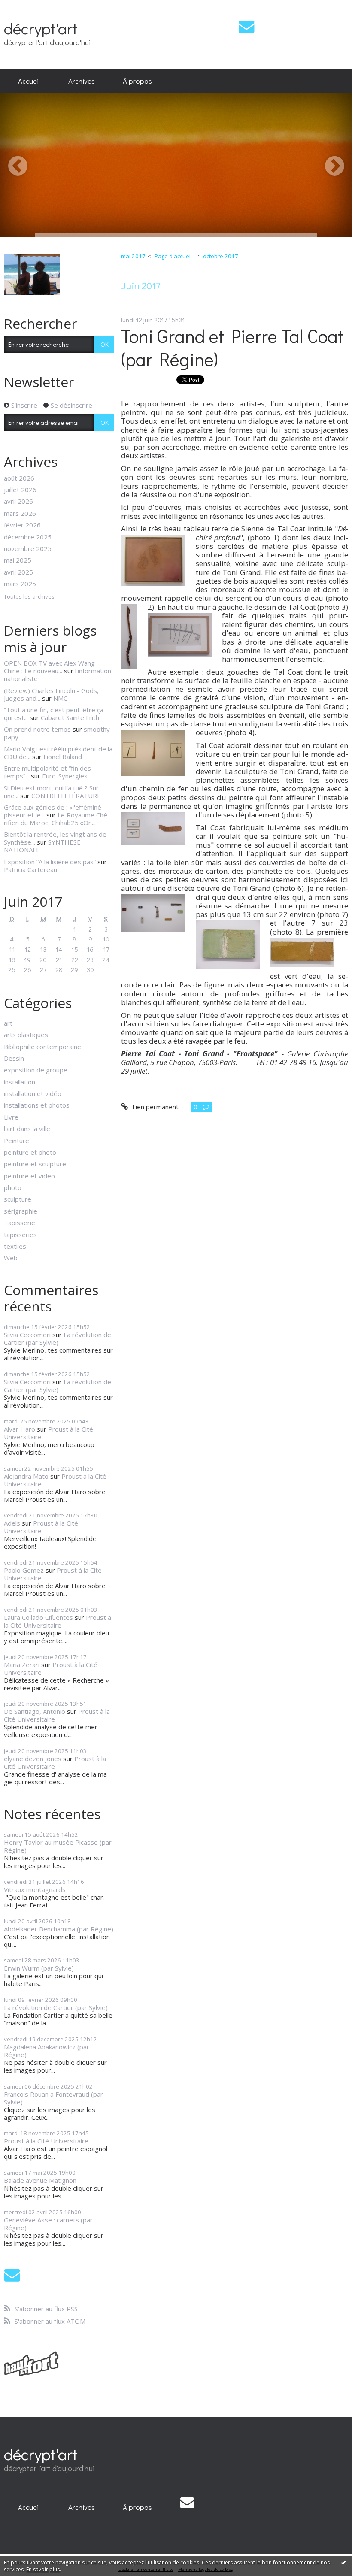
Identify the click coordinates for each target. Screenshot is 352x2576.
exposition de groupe (36, 1070)
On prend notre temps (37, 729)
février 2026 (22, 525)
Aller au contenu (27, 7)
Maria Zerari (22, 1665)
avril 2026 (18, 501)
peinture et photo (30, 1152)
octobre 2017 (221, 256)
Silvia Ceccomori (27, 1335)
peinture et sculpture (35, 1164)
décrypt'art (41, 28)
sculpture (18, 1199)
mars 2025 (20, 584)
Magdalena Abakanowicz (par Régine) (47, 2051)
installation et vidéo (33, 1093)
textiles (15, 1246)
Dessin (14, 1058)
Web (11, 1258)
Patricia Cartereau (30, 869)
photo (13, 1187)
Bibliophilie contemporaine (42, 1047)
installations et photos (37, 1105)
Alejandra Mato (26, 1476)
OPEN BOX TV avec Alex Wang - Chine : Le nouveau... (52, 667)
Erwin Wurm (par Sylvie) (39, 1968)
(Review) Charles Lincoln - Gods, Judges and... (51, 694)
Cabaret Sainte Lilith (70, 717)
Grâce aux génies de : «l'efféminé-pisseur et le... (54, 811)
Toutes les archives (29, 597)
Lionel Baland (63, 757)
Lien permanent (154, 1107)
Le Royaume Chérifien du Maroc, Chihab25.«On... (57, 819)
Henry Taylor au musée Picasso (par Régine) (58, 1846)
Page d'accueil (173, 256)
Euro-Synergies (65, 776)
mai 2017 (133, 256)
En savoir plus (43, 2569)
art (8, 1023)
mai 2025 (18, 560)
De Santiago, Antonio (35, 1711)
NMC (60, 698)
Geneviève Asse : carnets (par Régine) (48, 2224)
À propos (137, 81)
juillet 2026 (20, 490)
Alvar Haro (20, 1429)
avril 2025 (18, 572)
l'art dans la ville (27, 1129)
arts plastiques (26, 1035)
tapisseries (20, 1235)
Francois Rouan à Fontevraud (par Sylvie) (53, 2098)
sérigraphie (21, 1211)
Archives (82, 81)
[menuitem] (29, 81)
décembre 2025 (28, 537)
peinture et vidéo (29, 1176)
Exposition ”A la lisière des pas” (50, 862)
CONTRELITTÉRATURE (66, 796)
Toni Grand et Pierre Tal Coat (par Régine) (232, 348)
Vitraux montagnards (35, 1889)
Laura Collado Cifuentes (38, 1617)
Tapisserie (20, 1223)
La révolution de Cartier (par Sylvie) (58, 1338)
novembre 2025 (28, 548)
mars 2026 (20, 513)
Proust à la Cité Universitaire (49, 1433)
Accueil (29, 81)
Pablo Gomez (24, 1570)
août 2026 (19, 478)
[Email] (246, 26)
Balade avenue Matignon (40, 2180)
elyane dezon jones (33, 1759)
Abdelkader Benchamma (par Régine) (59, 1929)
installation (20, 1082)
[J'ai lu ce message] (343, 2562)
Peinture (17, 1141)
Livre (11, 1117)
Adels (12, 1523)
